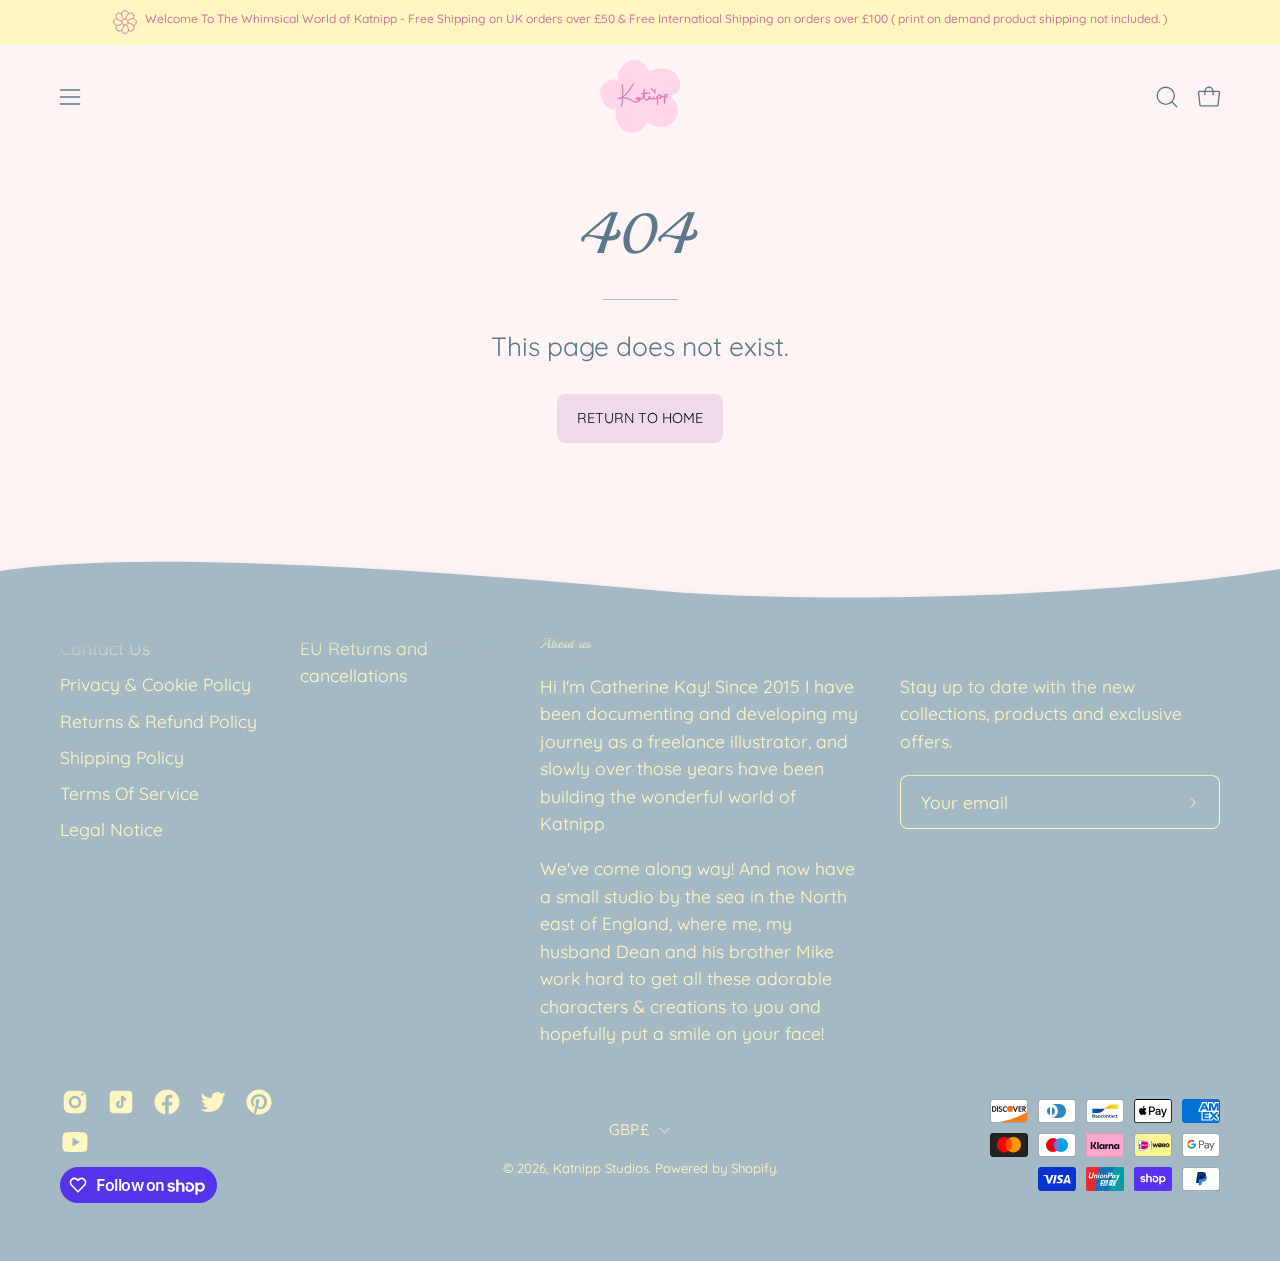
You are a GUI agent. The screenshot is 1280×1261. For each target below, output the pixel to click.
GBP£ (629, 1129)
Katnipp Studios (601, 1168)
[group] (640, 22)
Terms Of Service (129, 793)
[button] (1167, 97)
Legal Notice (111, 830)
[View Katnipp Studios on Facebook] (167, 1103)
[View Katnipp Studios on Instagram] (75, 1103)
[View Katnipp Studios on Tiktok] (121, 1103)
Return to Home (640, 418)
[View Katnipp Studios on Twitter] (213, 1103)
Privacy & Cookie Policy (155, 684)
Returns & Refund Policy (158, 721)
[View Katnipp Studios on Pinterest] (259, 1103)
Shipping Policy (122, 757)
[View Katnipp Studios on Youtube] (75, 1143)
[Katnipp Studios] (640, 96)
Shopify (753, 1168)
